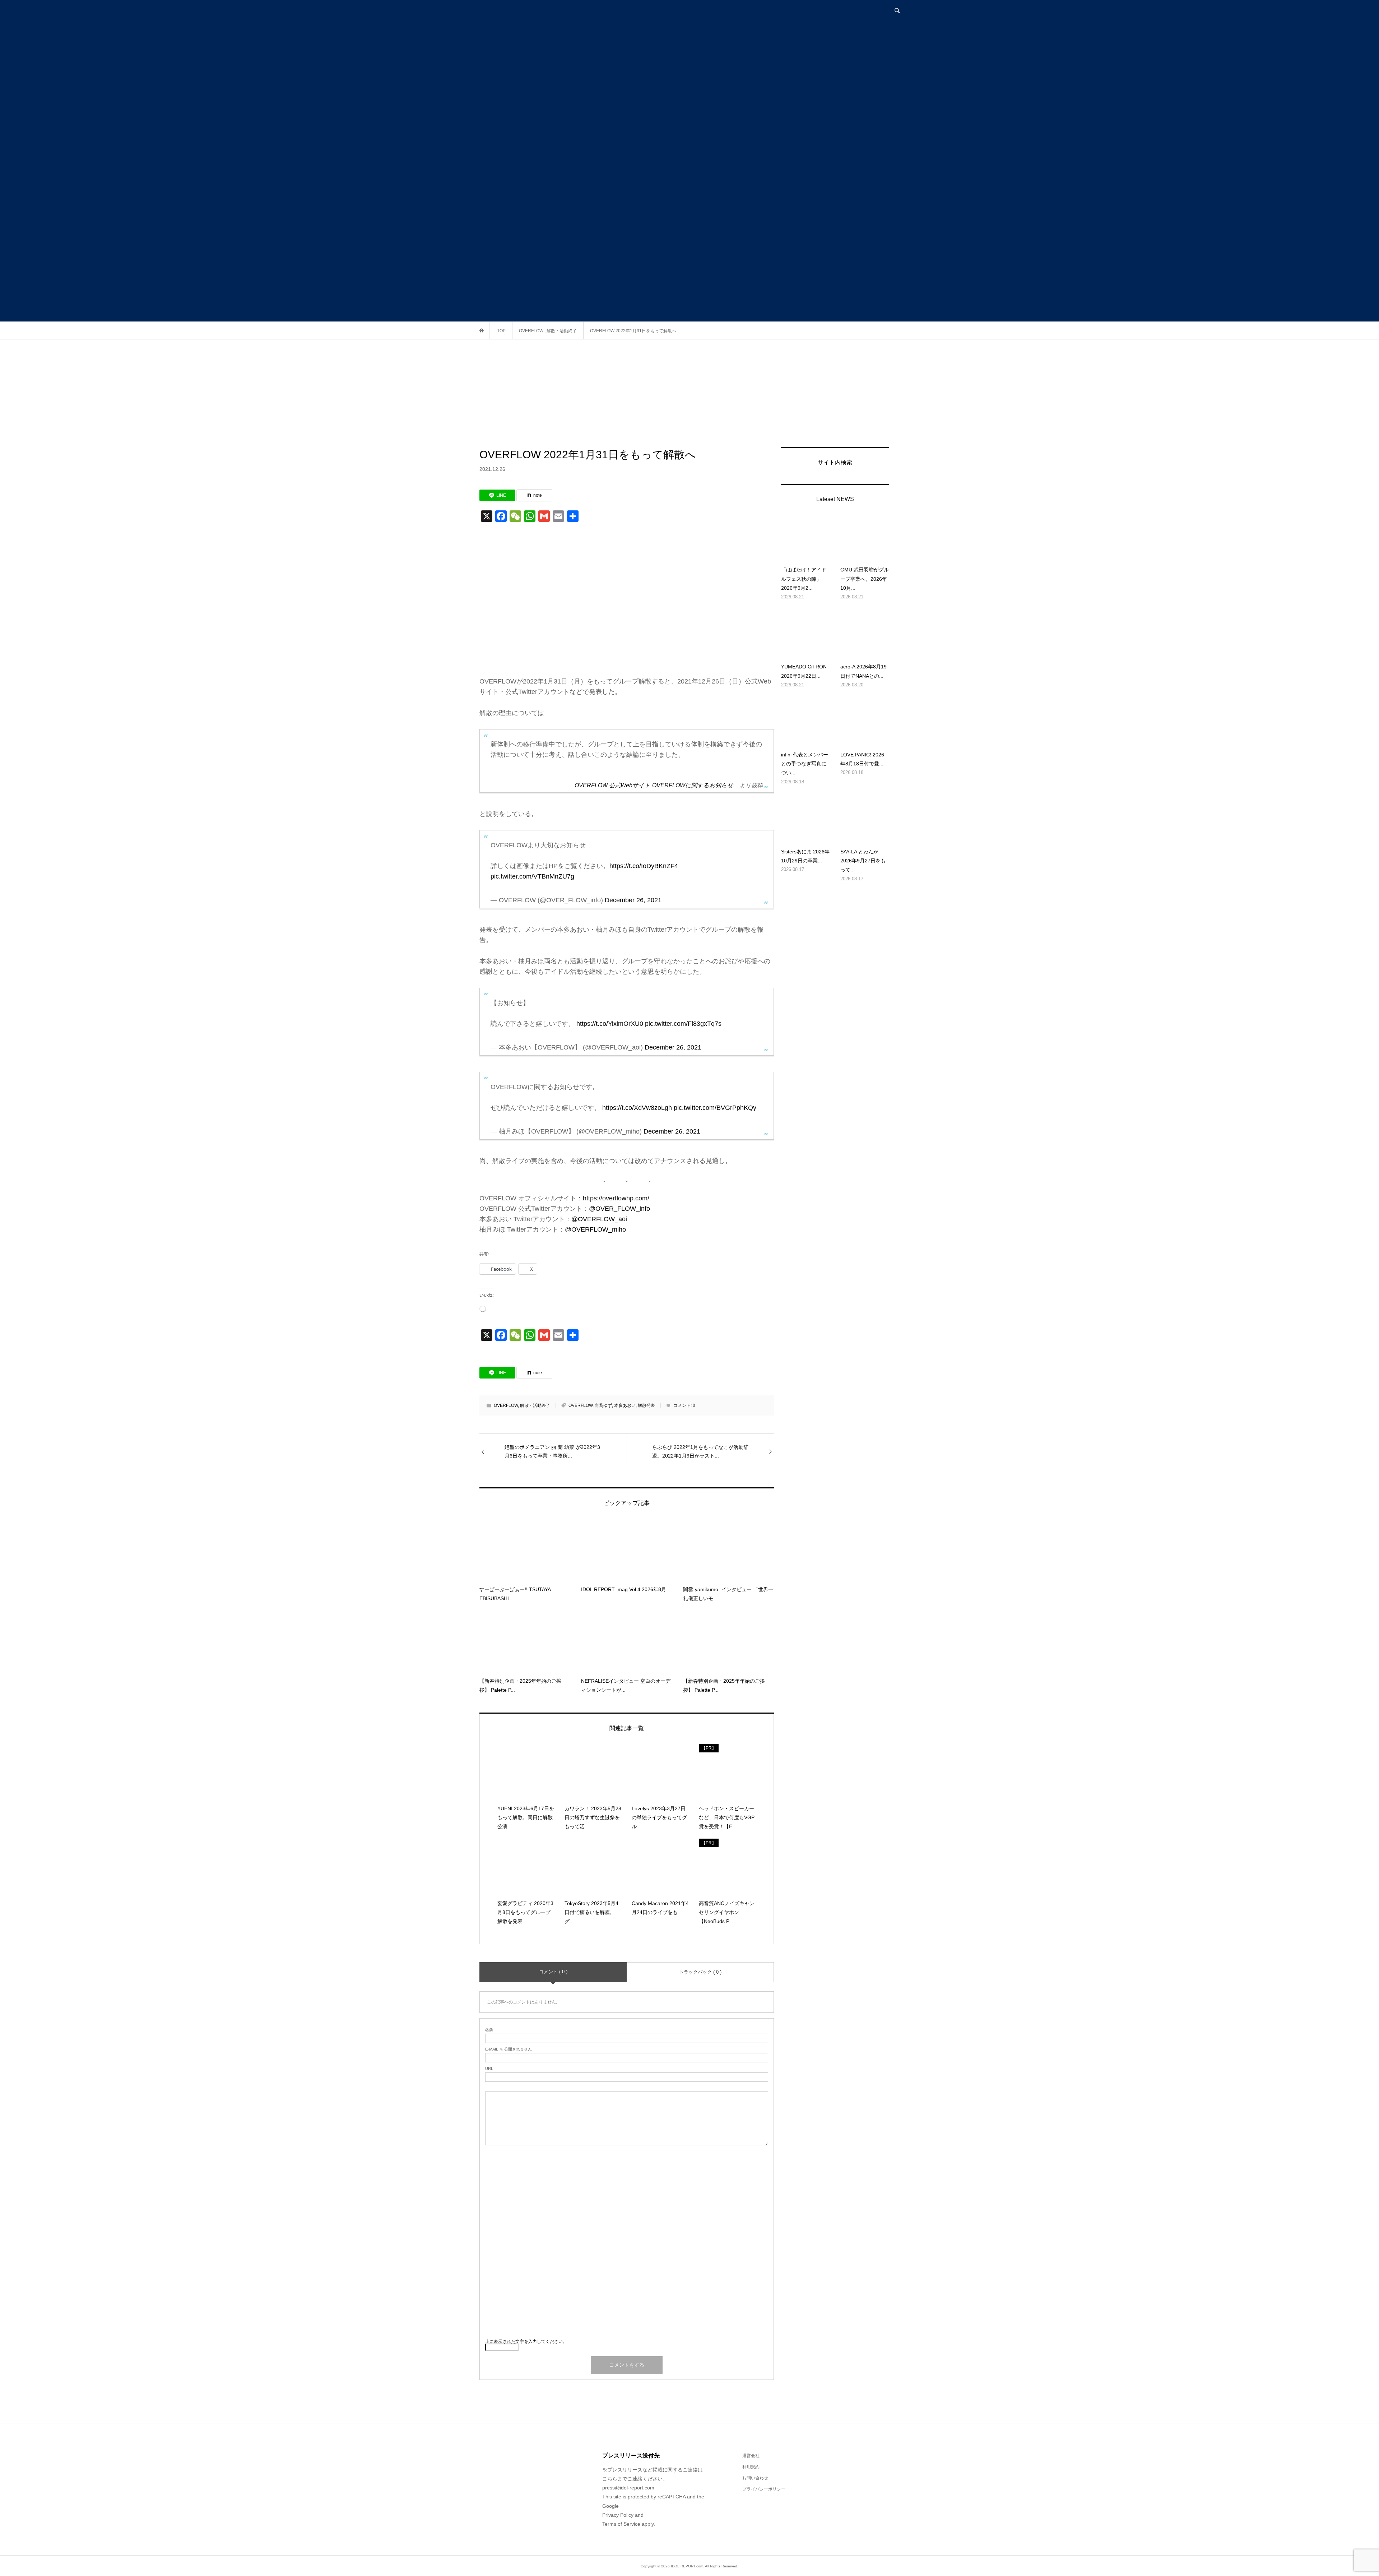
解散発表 (646, 1405)
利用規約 (751, 2467)
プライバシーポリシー (764, 2489)
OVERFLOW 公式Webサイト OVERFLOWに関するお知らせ (654, 785)
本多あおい (625, 1405)
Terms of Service (621, 2524)
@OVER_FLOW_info (619, 1209)
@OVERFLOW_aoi (599, 1219)
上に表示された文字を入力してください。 (526, 2341)
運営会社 (751, 2456)
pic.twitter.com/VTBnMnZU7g (532, 876)
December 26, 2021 (633, 900)
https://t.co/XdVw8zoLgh (637, 1108)
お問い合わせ (755, 2478)
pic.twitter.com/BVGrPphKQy (715, 1108)
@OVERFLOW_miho (595, 1229)
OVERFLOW (506, 1405)
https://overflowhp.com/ (616, 1198)
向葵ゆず (603, 1405)
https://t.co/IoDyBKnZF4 (644, 866)
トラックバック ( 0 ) (700, 1972)
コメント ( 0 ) (553, 1972)
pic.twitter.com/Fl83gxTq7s (683, 1024)
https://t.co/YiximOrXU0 (610, 1024)
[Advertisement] (689, 393)
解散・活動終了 (535, 1405)
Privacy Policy (618, 2515)
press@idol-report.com (628, 2488)
